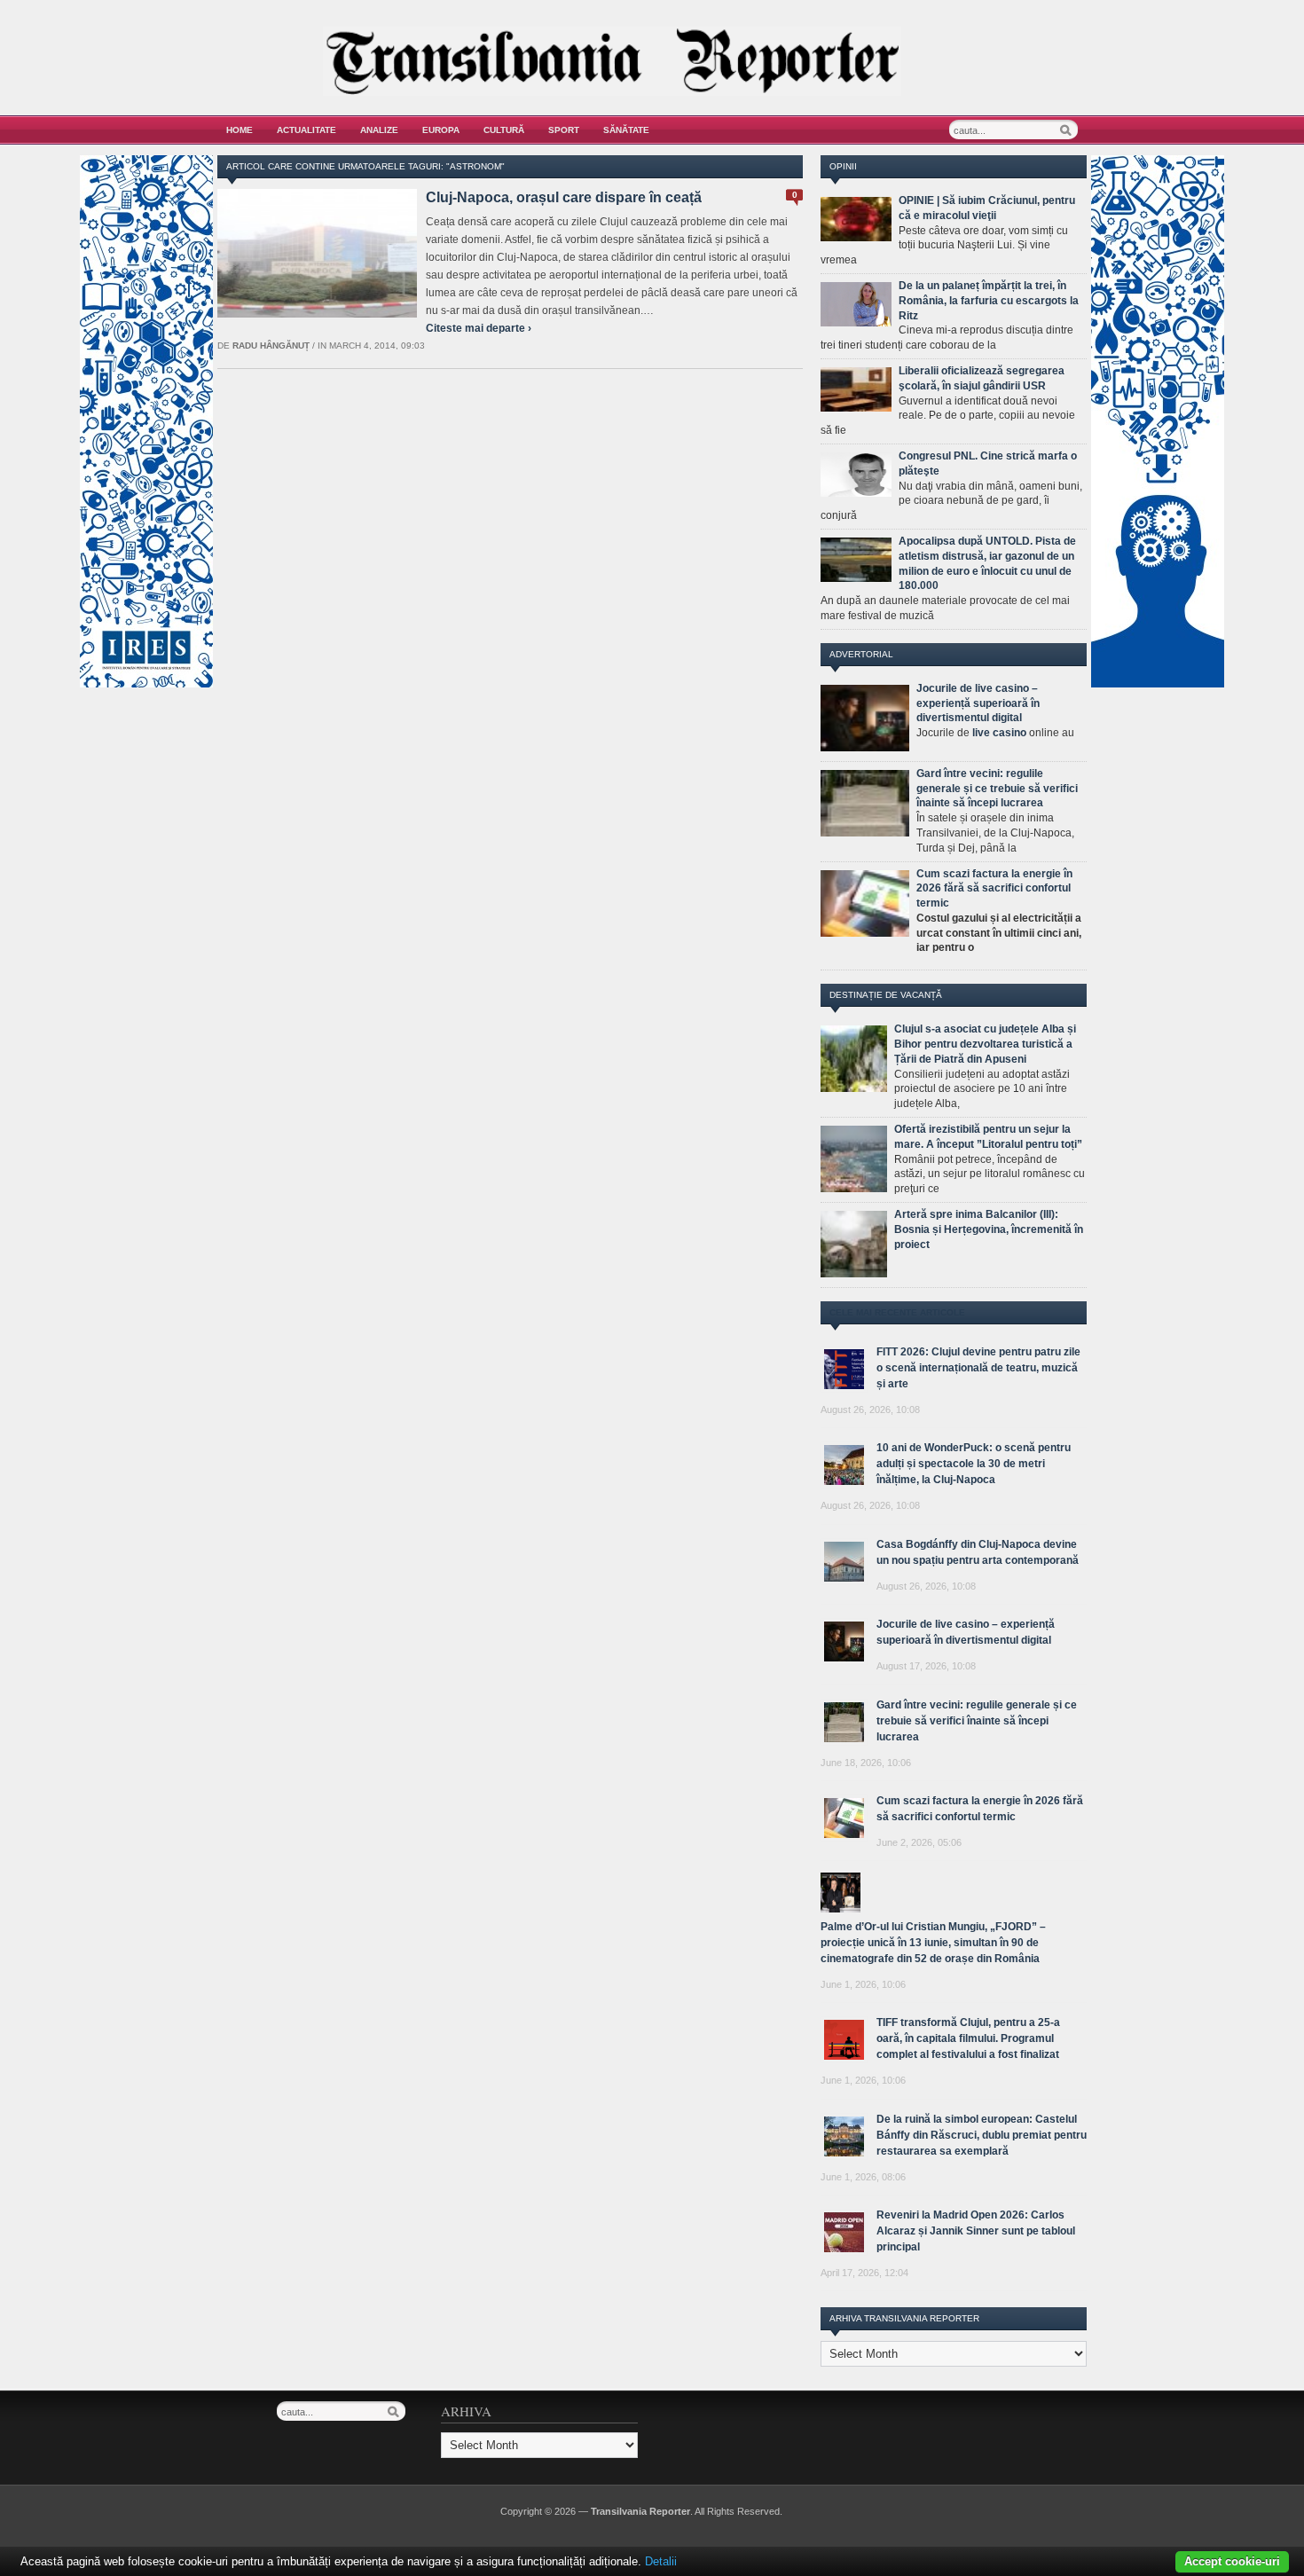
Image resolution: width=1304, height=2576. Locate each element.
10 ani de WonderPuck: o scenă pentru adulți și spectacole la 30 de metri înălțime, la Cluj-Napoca (974, 1464)
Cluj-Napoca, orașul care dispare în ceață (564, 197)
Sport (564, 130)
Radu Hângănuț (271, 346)
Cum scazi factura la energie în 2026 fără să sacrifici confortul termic (994, 889)
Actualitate (306, 130)
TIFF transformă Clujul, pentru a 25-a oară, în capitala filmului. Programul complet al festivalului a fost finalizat (968, 2038)
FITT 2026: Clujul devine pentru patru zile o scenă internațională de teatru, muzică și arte (978, 1368)
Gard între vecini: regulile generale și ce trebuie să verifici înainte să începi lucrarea (997, 789)
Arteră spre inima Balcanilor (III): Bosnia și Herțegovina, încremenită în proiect (989, 1229)
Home (240, 130)
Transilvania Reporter (640, 2511)
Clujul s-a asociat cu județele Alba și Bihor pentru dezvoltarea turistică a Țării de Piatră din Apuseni (985, 1044)
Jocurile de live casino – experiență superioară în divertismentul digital (978, 703)
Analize (379, 130)
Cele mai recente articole (897, 1312)
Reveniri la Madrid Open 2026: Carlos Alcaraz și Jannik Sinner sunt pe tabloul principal (976, 2231)
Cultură (504, 130)
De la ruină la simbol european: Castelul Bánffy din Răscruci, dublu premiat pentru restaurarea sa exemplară (982, 2135)
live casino (999, 733)
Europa (441, 130)
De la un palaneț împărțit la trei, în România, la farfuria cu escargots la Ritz (989, 301)
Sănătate (626, 130)
